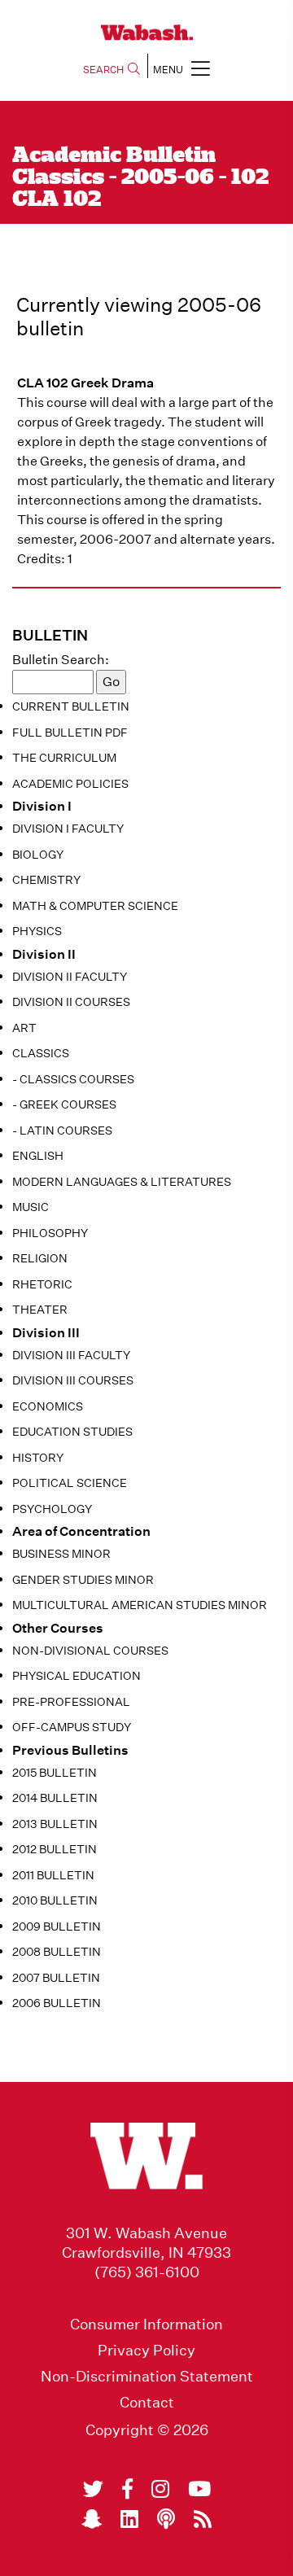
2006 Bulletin (57, 2003)
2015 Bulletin (55, 1773)
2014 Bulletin (55, 1798)
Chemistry (46, 880)
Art (24, 1028)
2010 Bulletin (55, 1900)
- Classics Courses (73, 1079)
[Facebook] (127, 2489)
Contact (147, 2403)
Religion (40, 1258)
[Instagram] (160, 2489)
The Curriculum (64, 758)
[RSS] (203, 2519)
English (38, 1156)
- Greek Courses (64, 1104)
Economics (48, 1406)
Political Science (70, 1483)
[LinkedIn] (129, 2519)
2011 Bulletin (53, 1875)
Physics (37, 931)
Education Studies (72, 1432)
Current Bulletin (71, 706)
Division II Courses (71, 1002)
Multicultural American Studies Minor (140, 1605)
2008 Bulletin (57, 1952)
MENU (168, 70)
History (38, 1458)
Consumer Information (146, 2325)
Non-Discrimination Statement (147, 2377)
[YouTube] (199, 2489)
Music (31, 1207)
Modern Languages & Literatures (122, 1182)
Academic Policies (70, 784)
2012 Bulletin (55, 1849)
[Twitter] (93, 2489)
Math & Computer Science (95, 906)
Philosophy (50, 1233)
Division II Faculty (70, 977)
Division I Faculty (68, 829)
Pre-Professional (71, 1702)
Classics (41, 1053)
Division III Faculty (71, 1355)
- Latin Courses (62, 1131)
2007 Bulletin (56, 1978)
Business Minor (61, 1554)
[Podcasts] (166, 2519)
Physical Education (77, 1676)
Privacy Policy (146, 2351)
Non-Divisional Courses (90, 1651)
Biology (38, 855)
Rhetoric (42, 1284)
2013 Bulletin (55, 1824)
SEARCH (103, 70)
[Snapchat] (92, 2519)
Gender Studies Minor (83, 1580)
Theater (40, 1310)
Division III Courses (73, 1380)
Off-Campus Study (72, 1727)
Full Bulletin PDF (70, 733)
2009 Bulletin (57, 1927)
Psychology (52, 1509)
